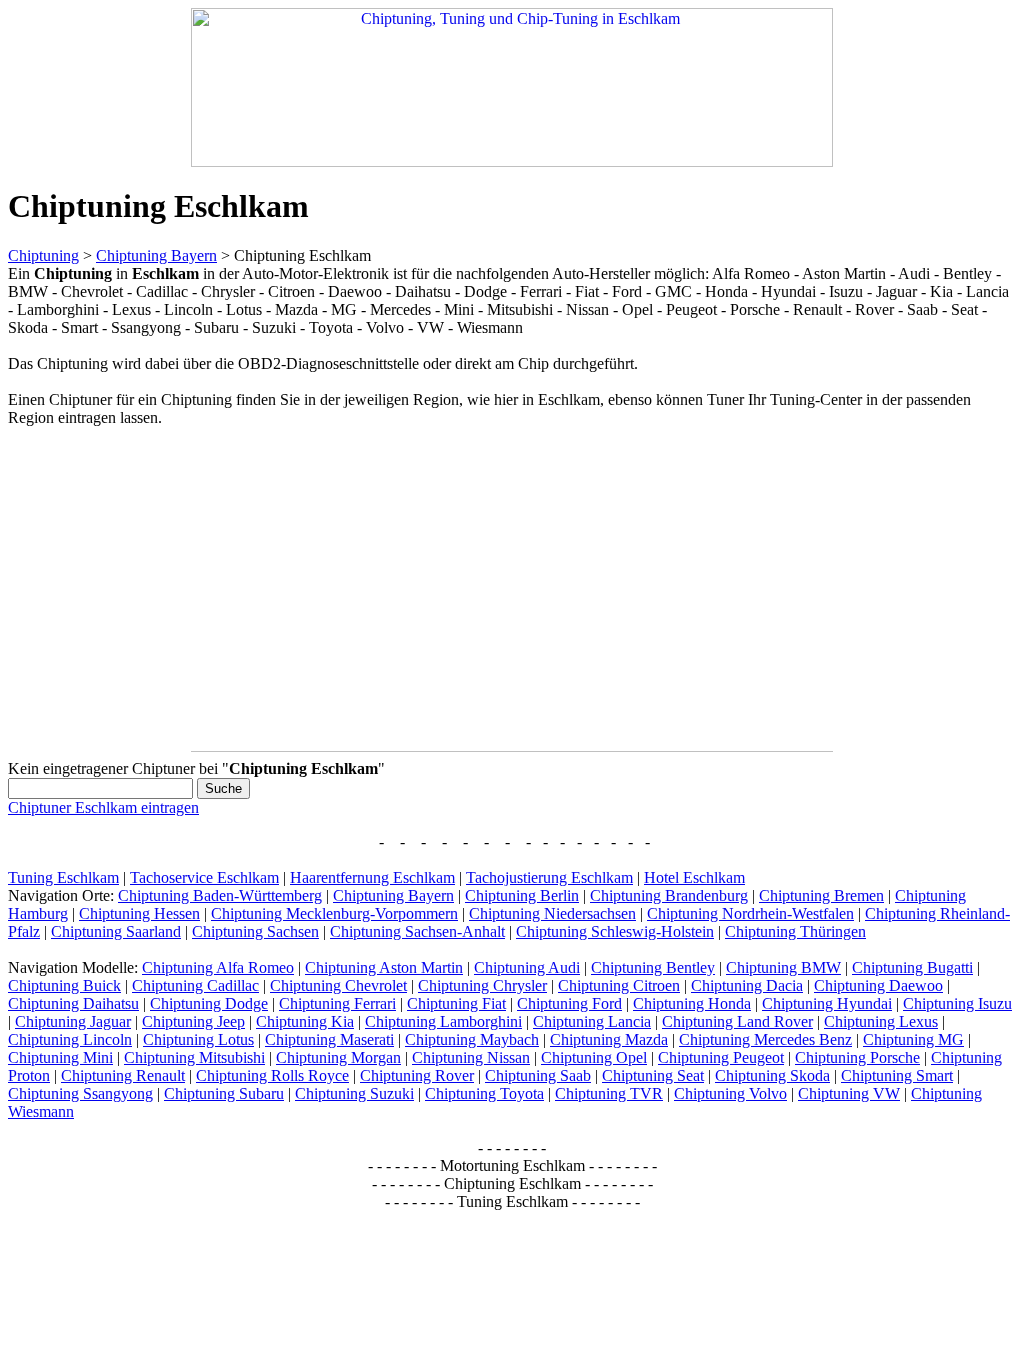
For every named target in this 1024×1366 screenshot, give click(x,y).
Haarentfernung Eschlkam (372, 877)
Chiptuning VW (849, 1093)
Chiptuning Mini (60, 1057)
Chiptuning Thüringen (795, 931)
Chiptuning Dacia (747, 985)
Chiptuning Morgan (338, 1057)
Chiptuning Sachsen (255, 931)
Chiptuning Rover (417, 1075)
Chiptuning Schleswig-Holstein (615, 931)
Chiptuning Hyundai (827, 1003)
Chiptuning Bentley (653, 967)
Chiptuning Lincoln (70, 1039)
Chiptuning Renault (123, 1075)
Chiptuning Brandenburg (669, 895)
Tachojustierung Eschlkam (549, 877)
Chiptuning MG (913, 1039)
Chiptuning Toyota (484, 1093)
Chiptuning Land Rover (737, 1021)
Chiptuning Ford (569, 1003)
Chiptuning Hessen (139, 913)
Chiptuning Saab (538, 1075)
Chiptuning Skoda (772, 1075)
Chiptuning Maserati (329, 1039)
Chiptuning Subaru (224, 1093)
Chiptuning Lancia (592, 1021)
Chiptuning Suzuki (354, 1093)
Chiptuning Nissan (471, 1057)
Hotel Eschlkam (694, 877)
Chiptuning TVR (609, 1093)
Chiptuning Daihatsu (73, 1003)
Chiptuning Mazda (609, 1039)
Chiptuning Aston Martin (384, 967)
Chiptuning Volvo (730, 1093)
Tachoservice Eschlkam (204, 877)
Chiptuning (43, 255)
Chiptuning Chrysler (482, 985)
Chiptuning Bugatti (912, 967)
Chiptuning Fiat (456, 1003)
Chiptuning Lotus (198, 1039)
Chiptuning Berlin (522, 895)
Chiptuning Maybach (472, 1039)
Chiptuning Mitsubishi (194, 1057)
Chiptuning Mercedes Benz (765, 1039)
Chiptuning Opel (594, 1057)
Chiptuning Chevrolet (338, 985)
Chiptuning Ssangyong (80, 1093)
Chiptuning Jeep (193, 1021)
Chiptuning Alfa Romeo (218, 967)
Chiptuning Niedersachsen (552, 913)
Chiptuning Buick (64, 985)
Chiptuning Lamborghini (443, 1021)
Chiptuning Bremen (821, 895)
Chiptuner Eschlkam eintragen (103, 807)
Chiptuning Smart (897, 1075)
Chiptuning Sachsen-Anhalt (417, 931)
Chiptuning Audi (527, 967)
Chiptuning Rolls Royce (272, 1075)
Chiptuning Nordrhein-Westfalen (750, 913)
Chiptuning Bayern (156, 255)
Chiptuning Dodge (209, 1003)
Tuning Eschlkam (63, 877)
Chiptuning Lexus (881, 1021)
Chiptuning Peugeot (721, 1057)
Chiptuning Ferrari (337, 1003)
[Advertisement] (176, 585)
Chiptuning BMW (783, 967)
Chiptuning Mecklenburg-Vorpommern (334, 913)
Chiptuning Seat (653, 1075)
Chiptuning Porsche (857, 1057)
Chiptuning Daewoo (878, 985)
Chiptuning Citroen (619, 985)
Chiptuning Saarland (116, 931)
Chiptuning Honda (692, 1003)
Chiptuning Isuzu (957, 1003)
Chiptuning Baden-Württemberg (220, 895)
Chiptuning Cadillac (195, 985)
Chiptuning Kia (305, 1021)
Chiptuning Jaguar (73, 1021)
